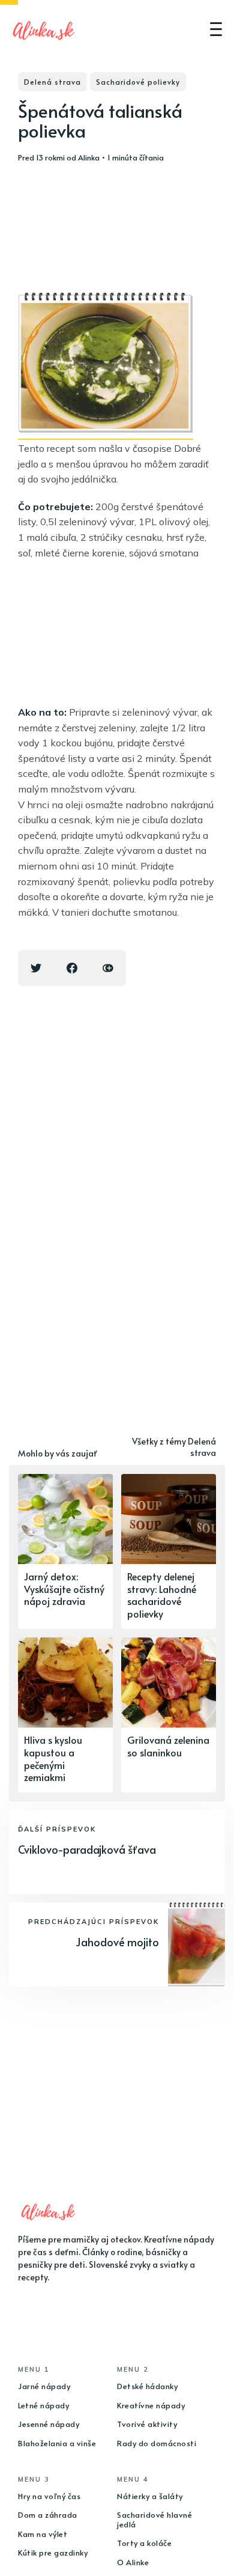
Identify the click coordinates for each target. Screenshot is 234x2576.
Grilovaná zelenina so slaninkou (168, 1746)
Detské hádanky (147, 2386)
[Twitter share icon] (36, 968)
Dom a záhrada (48, 2515)
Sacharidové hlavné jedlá (154, 2520)
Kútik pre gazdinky (53, 2553)
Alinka (89, 157)
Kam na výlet (43, 2534)
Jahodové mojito (117, 1942)
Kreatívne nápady (151, 2405)
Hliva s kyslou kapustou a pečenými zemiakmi (53, 1758)
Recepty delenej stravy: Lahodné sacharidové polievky (162, 1595)
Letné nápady (43, 2405)
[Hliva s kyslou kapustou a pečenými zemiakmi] (65, 1715)
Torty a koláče (144, 2543)
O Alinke (133, 2562)
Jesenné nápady (49, 2424)
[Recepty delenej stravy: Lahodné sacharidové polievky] (169, 1551)
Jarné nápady (44, 2386)
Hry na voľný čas (49, 2496)
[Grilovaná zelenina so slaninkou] (169, 1715)
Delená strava (52, 82)
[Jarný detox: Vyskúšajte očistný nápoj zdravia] (65, 1551)
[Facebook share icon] (72, 968)
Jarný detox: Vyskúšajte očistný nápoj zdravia (64, 1589)
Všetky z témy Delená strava (174, 1447)
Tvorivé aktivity (147, 2424)
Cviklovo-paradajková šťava (87, 1849)
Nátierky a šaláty (150, 2496)
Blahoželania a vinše (57, 2443)
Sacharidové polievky (138, 82)
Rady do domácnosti (157, 2443)
